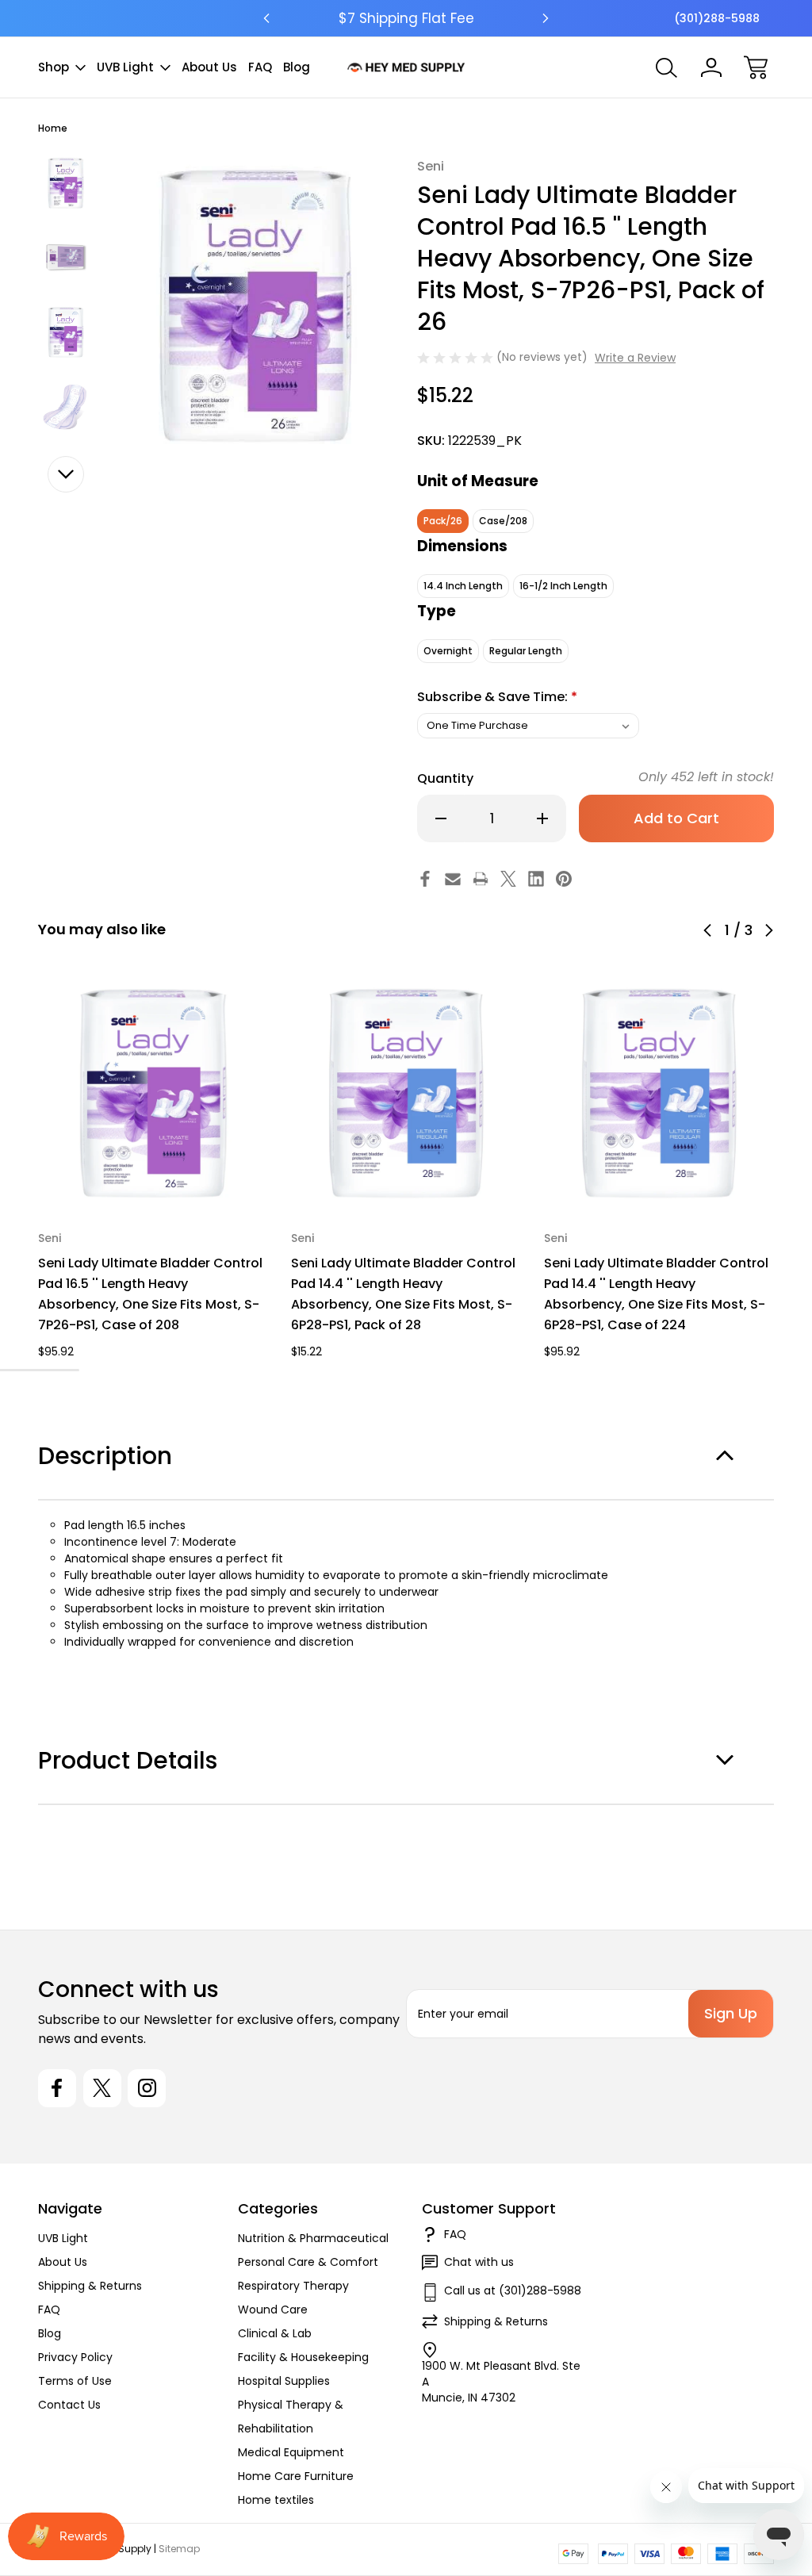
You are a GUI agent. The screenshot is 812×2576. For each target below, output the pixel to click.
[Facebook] (425, 879)
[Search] (667, 67)
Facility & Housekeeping (303, 2357)
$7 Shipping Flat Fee (406, 18)
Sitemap (179, 2549)
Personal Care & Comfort (308, 2262)
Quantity (445, 778)
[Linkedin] (536, 879)
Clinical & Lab (275, 2333)
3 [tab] (57, 1370)
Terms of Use (75, 2381)
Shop (54, 67)
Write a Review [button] (635, 358)
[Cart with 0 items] (756, 67)
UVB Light (125, 67)
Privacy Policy (75, 2357)
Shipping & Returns (90, 2286)
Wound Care (273, 2310)
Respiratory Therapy (293, 2286)
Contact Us (69, 2405)
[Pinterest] (564, 879)
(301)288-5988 (717, 18)
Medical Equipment (291, 2452)
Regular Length (526, 651)
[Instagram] (147, 2088)
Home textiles (276, 2500)
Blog (297, 67)
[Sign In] (711, 67)
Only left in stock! (706, 777)
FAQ (260, 67)
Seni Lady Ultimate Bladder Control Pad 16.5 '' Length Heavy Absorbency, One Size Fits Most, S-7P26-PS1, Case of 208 (150, 1294)
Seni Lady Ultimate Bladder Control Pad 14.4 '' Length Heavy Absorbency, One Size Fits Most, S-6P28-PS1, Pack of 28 (403, 1294)
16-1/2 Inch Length (563, 586)
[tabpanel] (66, 183)
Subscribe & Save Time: (497, 697)
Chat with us (479, 2262)
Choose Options (153, 1172)
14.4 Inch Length (463, 586)
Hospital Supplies (284, 2381)
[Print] (481, 879)
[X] (508, 879)
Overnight (448, 651)
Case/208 (503, 521)
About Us (209, 67)
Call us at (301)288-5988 (513, 2290)
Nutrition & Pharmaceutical (313, 2238)
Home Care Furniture (296, 2476)
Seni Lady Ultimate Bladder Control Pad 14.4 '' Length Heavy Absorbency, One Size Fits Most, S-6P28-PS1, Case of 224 (656, 1294)
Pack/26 (443, 521)
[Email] (453, 879)
